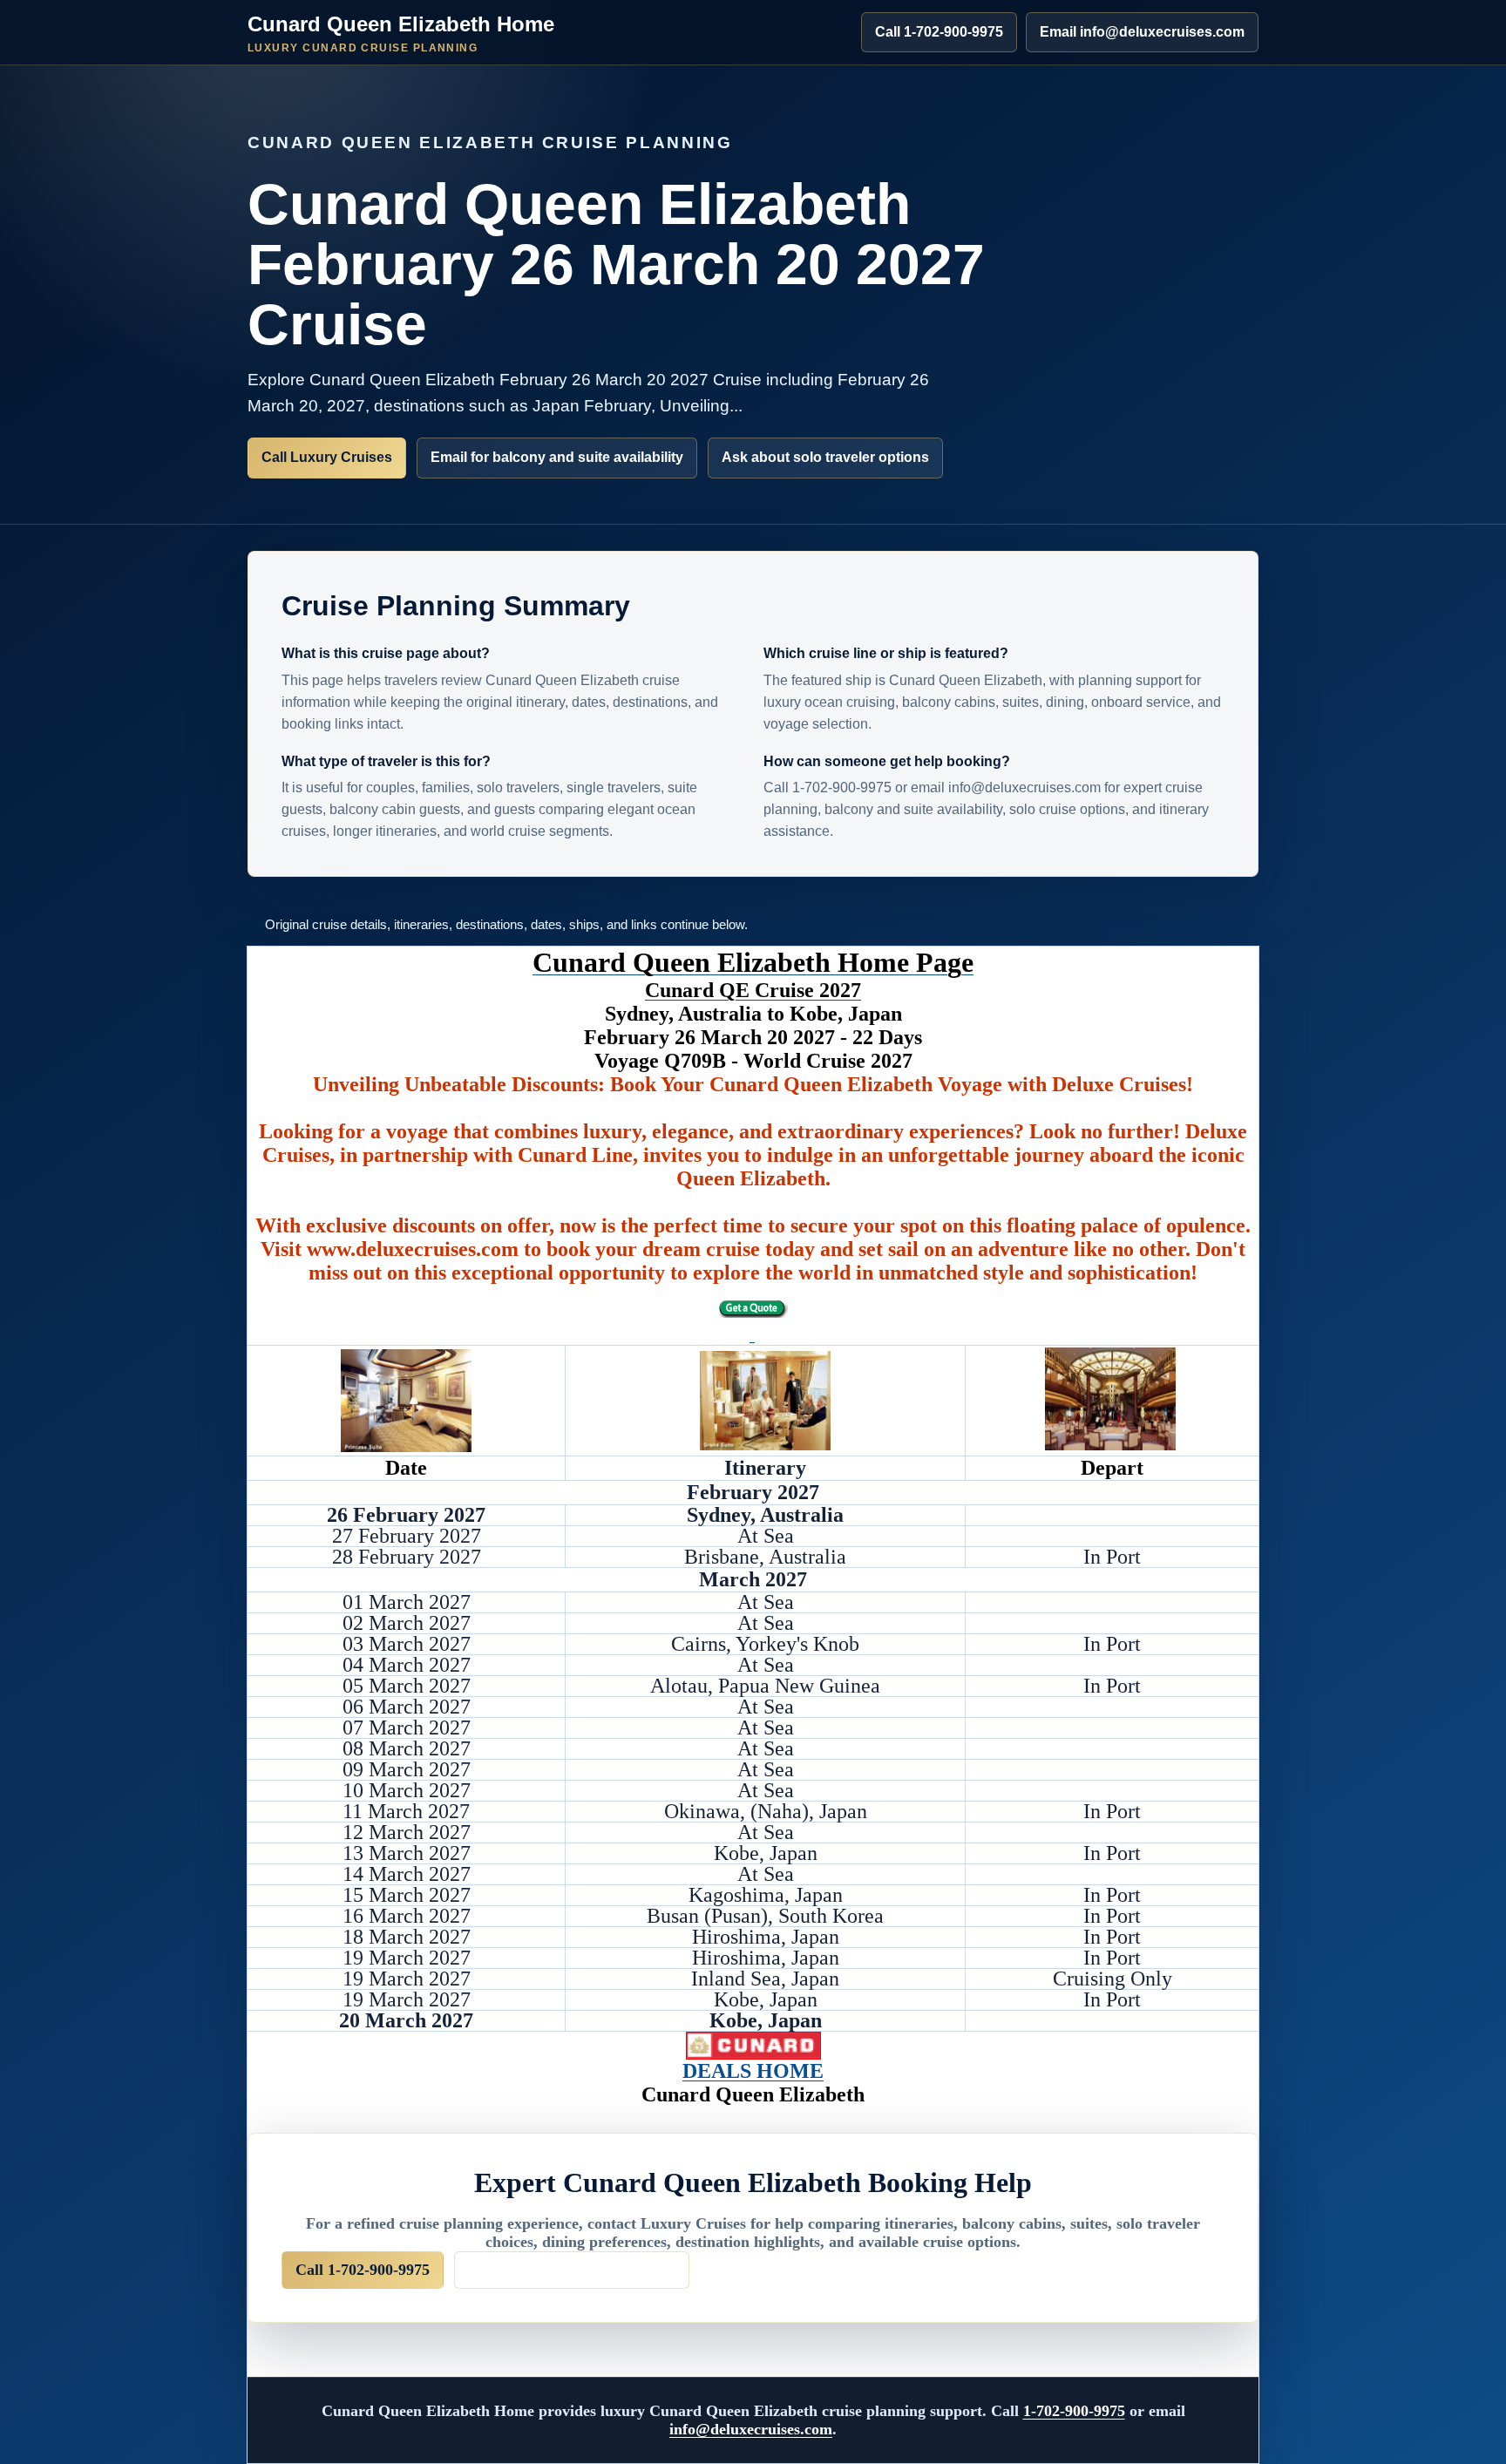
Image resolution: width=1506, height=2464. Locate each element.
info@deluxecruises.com (751, 2429)
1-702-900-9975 (1074, 2411)
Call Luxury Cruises (327, 457)
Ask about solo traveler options (825, 457)
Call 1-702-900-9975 (939, 32)
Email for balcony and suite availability (557, 457)
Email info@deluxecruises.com (1142, 32)
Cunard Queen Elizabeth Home (401, 33)
